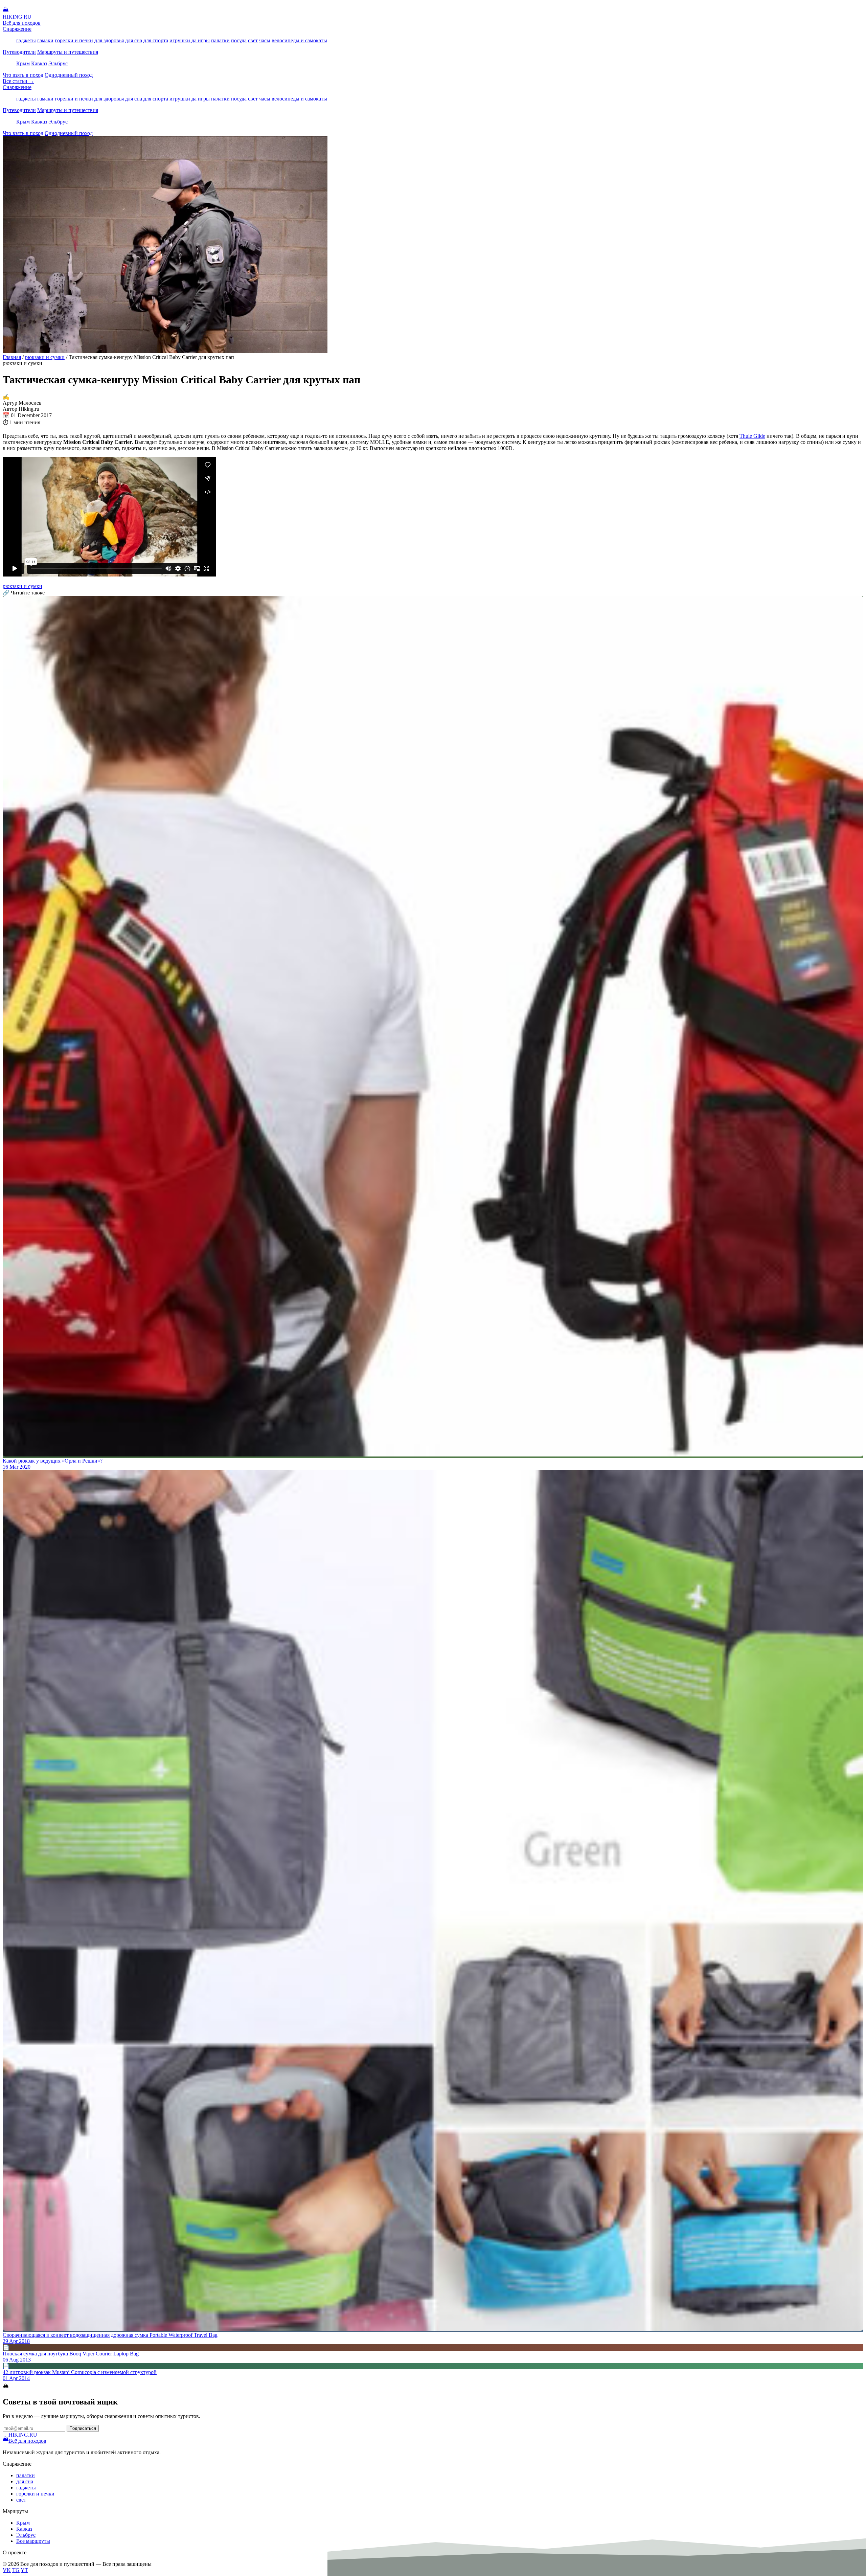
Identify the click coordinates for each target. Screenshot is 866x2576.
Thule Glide (752, 436)
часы (265, 40)
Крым (23, 63)
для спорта (156, 40)
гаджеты (26, 40)
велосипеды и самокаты (299, 40)
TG (16, 2570)
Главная (12, 357)
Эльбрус (58, 63)
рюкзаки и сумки (45, 357)
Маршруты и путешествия (68, 52)
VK (7, 2570)
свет (253, 40)
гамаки (45, 40)
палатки (220, 40)
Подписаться (83, 2428)
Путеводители (19, 52)
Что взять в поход (23, 75)
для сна (134, 40)
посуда (239, 40)
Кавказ (39, 63)
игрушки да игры (190, 40)
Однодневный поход (69, 75)
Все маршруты (33, 2541)
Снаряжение (17, 29)
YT (24, 2570)
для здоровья (109, 40)
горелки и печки (74, 40)
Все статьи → (18, 81)
